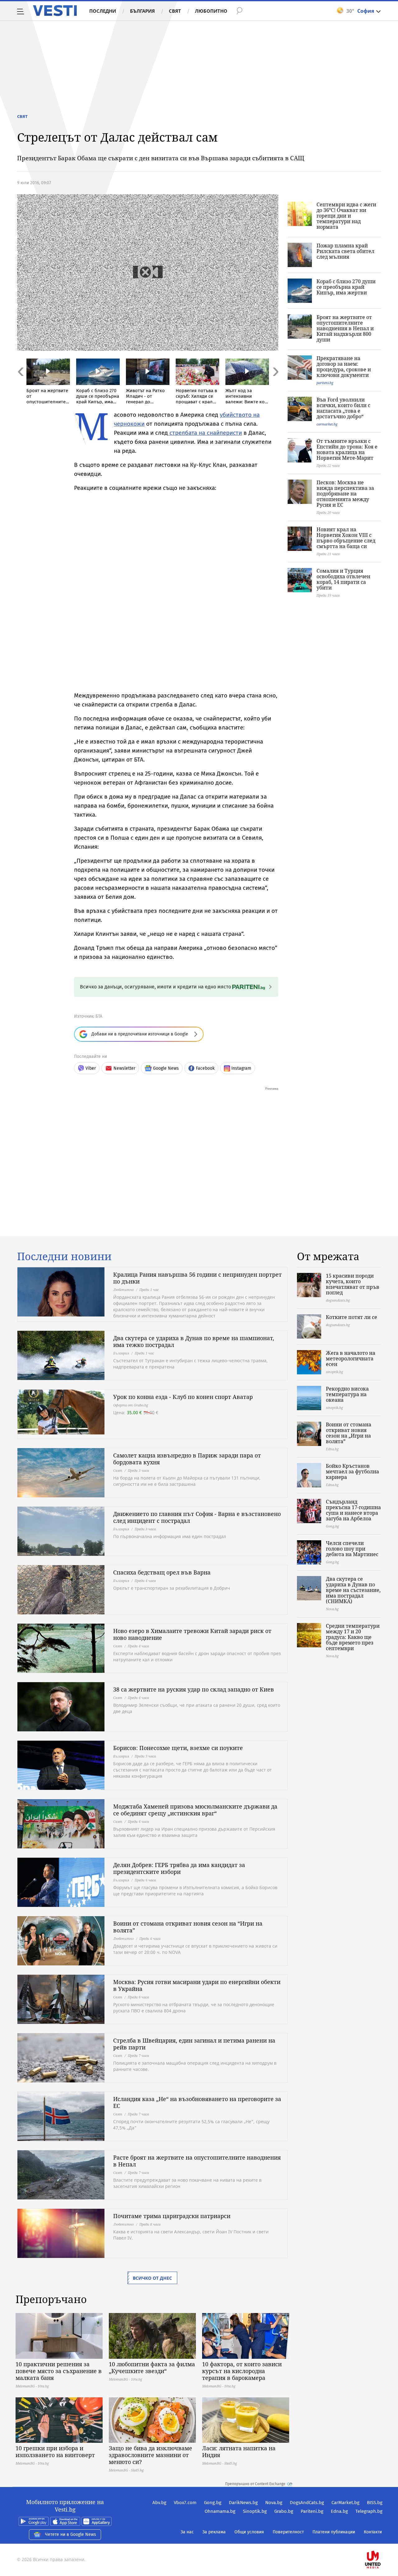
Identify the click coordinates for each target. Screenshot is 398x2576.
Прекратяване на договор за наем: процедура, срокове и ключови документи (344, 367)
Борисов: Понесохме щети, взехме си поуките (178, 1748)
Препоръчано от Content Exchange (255, 2484)
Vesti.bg (55, 11)
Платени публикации (334, 2532)
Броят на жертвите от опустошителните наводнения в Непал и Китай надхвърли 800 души (345, 328)
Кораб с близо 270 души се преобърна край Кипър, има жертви (346, 287)
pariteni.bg (325, 383)
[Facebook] (382, 2540)
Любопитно (211, 11)
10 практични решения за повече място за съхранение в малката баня (59, 2371)
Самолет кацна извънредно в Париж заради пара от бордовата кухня (187, 1459)
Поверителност (288, 2532)
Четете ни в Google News (71, 2534)
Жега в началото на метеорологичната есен (351, 1358)
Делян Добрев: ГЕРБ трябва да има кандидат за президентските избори (179, 1868)
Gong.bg (213, 2503)
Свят (175, 11)
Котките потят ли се (352, 1317)
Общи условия (249, 2532)
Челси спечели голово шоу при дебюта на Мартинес (352, 1549)
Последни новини (64, 1256)
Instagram (241, 1068)
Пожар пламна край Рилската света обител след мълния (345, 251)
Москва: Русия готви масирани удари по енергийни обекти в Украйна (197, 1985)
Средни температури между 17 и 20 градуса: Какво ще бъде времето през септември (353, 1637)
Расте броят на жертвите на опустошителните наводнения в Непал (197, 2161)
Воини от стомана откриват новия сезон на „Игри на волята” (349, 1433)
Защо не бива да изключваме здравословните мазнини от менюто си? (150, 2455)
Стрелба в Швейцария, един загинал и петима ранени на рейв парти (194, 2044)
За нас (187, 2532)
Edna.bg (339, 2511)
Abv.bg (159, 2503)
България (142, 11)
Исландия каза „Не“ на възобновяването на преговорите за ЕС (197, 2102)
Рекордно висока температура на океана (347, 1394)
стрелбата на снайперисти (205, 433)
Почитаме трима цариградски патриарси (172, 2216)
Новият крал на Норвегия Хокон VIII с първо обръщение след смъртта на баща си (346, 538)
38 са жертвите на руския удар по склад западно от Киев (194, 1689)
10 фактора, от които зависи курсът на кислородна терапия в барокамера (242, 2371)
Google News (166, 1068)
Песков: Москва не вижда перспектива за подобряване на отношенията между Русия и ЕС (345, 494)
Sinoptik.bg (255, 2511)
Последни (103, 11)
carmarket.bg (327, 424)
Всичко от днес (152, 2278)
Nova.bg (274, 2503)
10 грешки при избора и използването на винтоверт (55, 2452)
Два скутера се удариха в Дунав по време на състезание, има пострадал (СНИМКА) (353, 1590)
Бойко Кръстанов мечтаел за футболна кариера (352, 1471)
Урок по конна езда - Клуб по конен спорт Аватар (183, 1397)
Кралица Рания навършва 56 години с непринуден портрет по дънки (197, 1278)
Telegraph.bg (369, 2511)
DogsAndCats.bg (307, 2503)
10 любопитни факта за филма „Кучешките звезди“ (152, 2367)
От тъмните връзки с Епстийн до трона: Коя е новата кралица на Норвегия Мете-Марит (347, 449)
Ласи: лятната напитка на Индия (239, 2452)
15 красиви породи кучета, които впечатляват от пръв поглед (353, 1284)
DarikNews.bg (243, 2503)
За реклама (214, 2532)
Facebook (205, 1068)
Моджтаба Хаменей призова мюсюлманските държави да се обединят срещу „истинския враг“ (195, 1810)
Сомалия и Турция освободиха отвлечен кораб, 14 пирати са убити (343, 579)
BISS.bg (375, 2503)
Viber (91, 1068)
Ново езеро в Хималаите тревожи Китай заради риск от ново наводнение (192, 1634)
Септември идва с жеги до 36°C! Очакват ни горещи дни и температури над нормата (346, 216)
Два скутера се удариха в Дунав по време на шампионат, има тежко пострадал (194, 1341)
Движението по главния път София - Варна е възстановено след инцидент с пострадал (197, 1517)
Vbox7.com (185, 2503)
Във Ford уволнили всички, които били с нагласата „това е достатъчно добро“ (343, 408)
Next (275, 385)
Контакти (373, 2532)
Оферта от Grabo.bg (131, 1405)
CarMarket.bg (345, 2503)
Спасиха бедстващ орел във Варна (162, 1572)
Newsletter (124, 1068)
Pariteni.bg (312, 2511)
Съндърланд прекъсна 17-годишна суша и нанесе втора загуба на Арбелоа (353, 1510)
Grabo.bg (284, 2511)
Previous (20, 385)
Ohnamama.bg (220, 2511)
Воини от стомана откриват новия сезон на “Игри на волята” (188, 1927)
